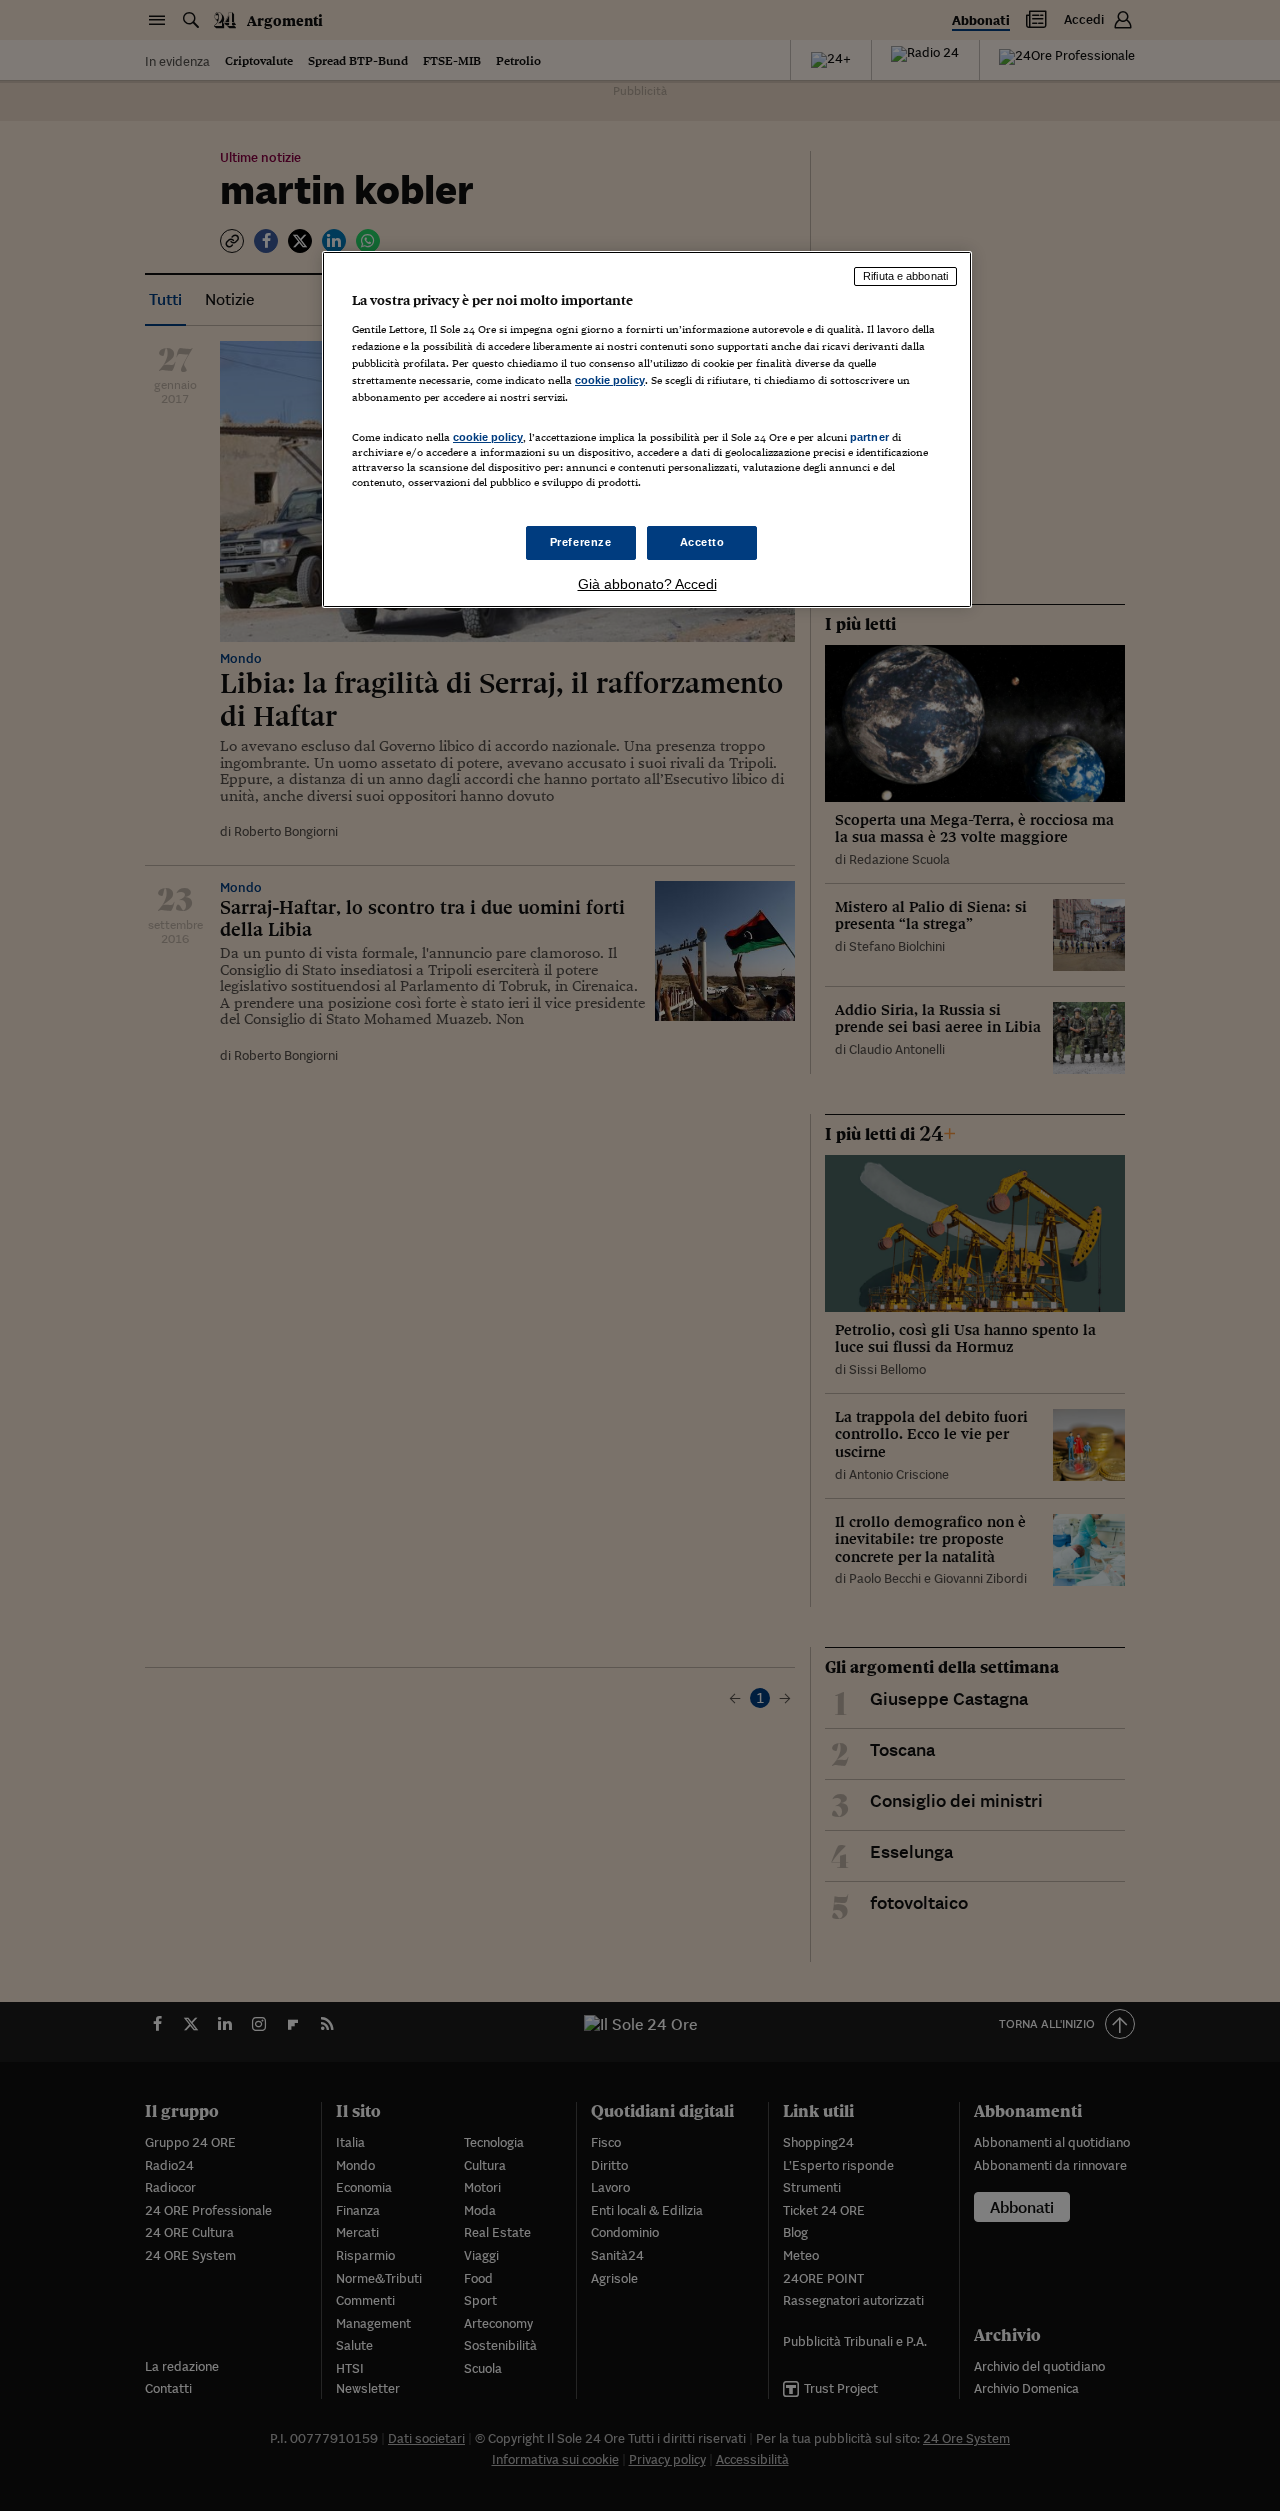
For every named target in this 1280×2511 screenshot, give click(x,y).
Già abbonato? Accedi (647, 584)
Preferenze (581, 542)
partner (869, 437)
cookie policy (610, 380)
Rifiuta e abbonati (905, 276)
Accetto (702, 542)
